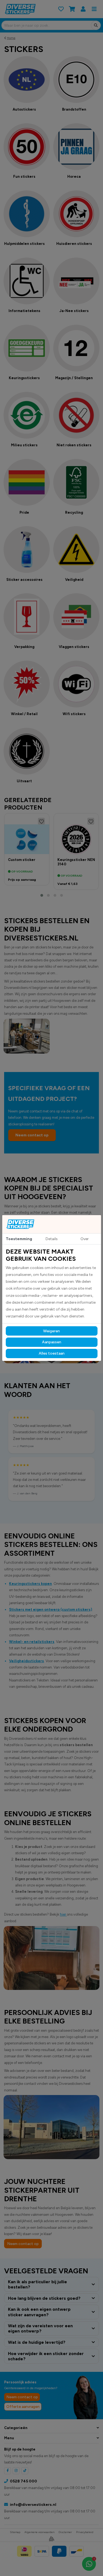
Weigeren (51, 1331)
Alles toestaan (52, 1353)
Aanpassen (52, 1342)
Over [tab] (85, 1239)
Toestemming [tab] (19, 1239)
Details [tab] (52, 1239)
